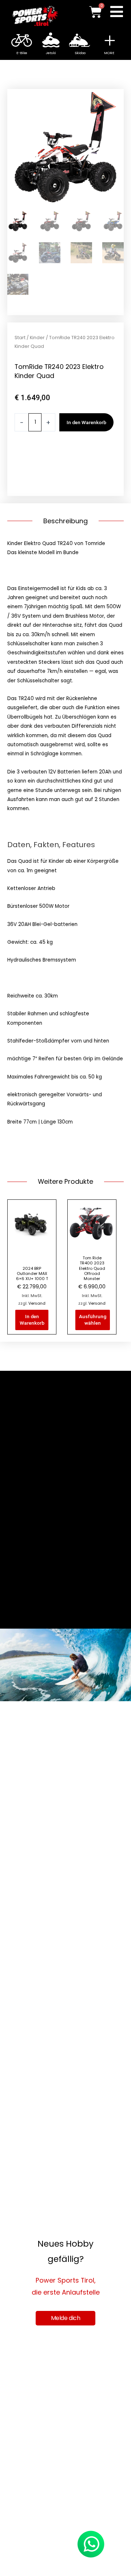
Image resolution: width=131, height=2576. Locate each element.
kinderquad (46, 468)
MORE (109, 53)
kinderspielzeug (81, 468)
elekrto (23, 458)
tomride (79, 477)
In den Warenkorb (86, 422)
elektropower (51, 458)
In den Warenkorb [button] (32, 1320)
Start (20, 338)
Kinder (37, 338)
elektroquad (85, 458)
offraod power (33, 477)
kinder (22, 468)
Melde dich (66, 2318)
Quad (60, 477)
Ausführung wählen (93, 1320)
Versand (37, 1303)
